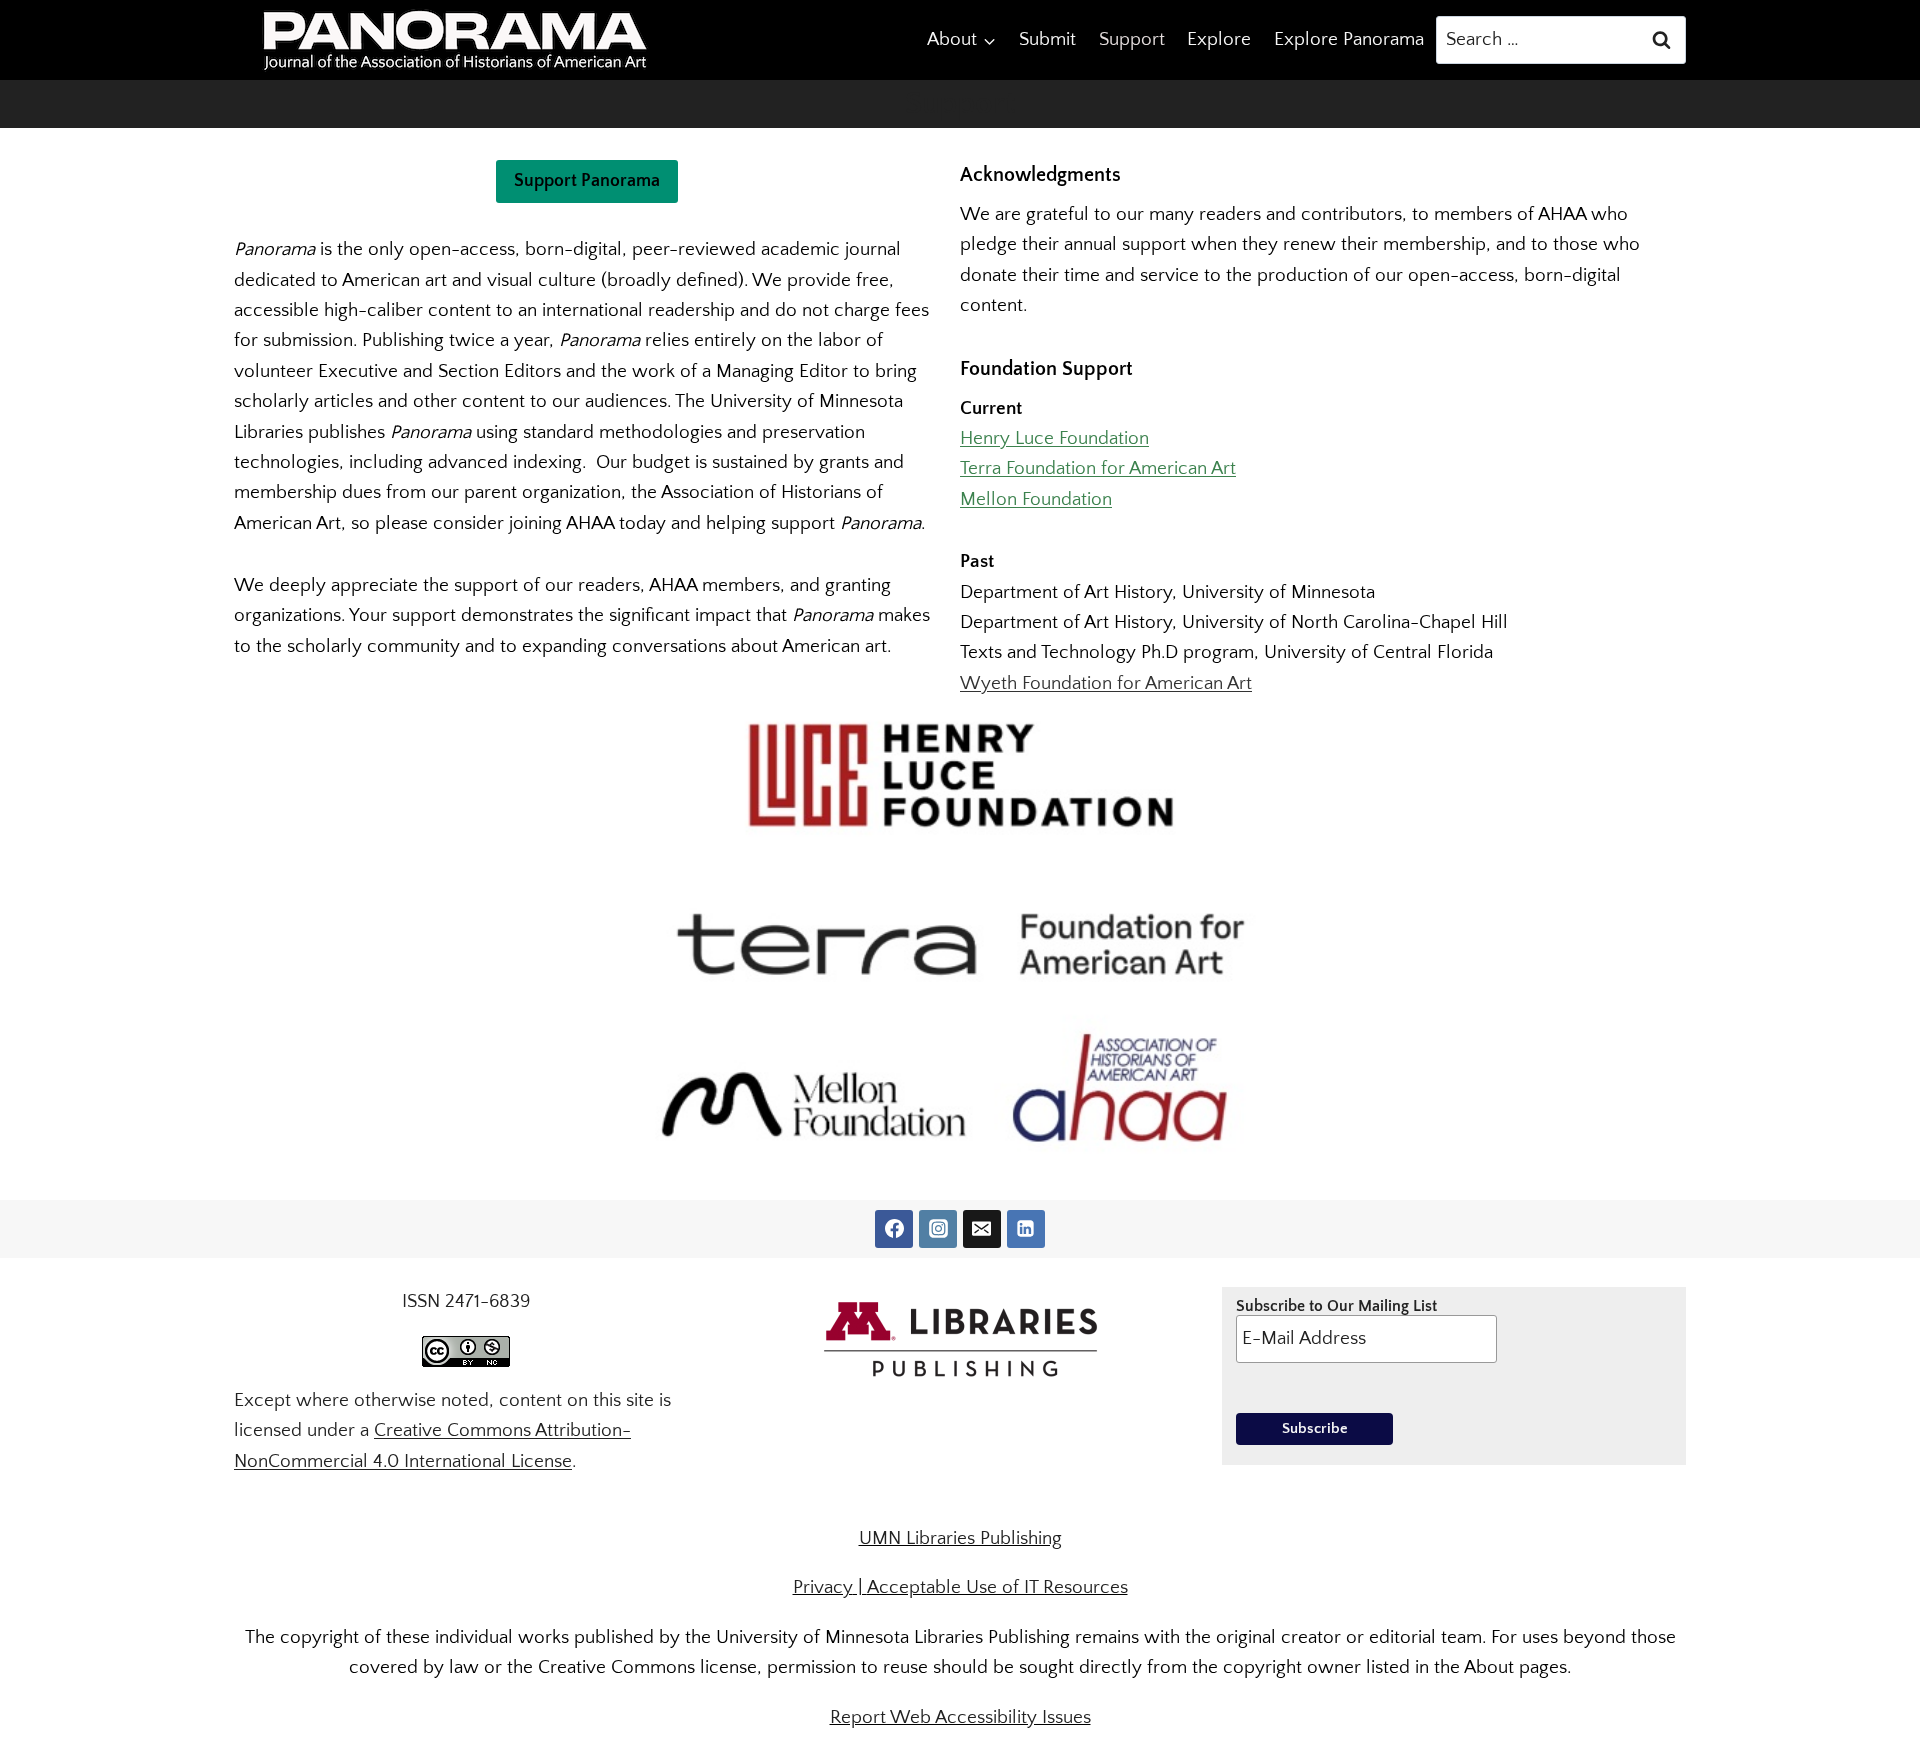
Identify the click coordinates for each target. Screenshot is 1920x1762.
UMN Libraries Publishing (960, 1538)
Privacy (823, 1587)
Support (1132, 39)
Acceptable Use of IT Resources (997, 1587)
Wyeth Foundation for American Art (1106, 683)
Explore (1219, 39)
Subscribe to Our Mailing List (1336, 1306)
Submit (1047, 39)
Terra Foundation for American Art (1098, 468)
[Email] (982, 1229)
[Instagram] (938, 1229)
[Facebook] (894, 1229)
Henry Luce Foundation (1054, 438)
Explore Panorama (1349, 39)
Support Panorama (587, 181)
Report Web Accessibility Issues (960, 1717)
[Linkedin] (1026, 1229)
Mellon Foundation (1036, 499)
